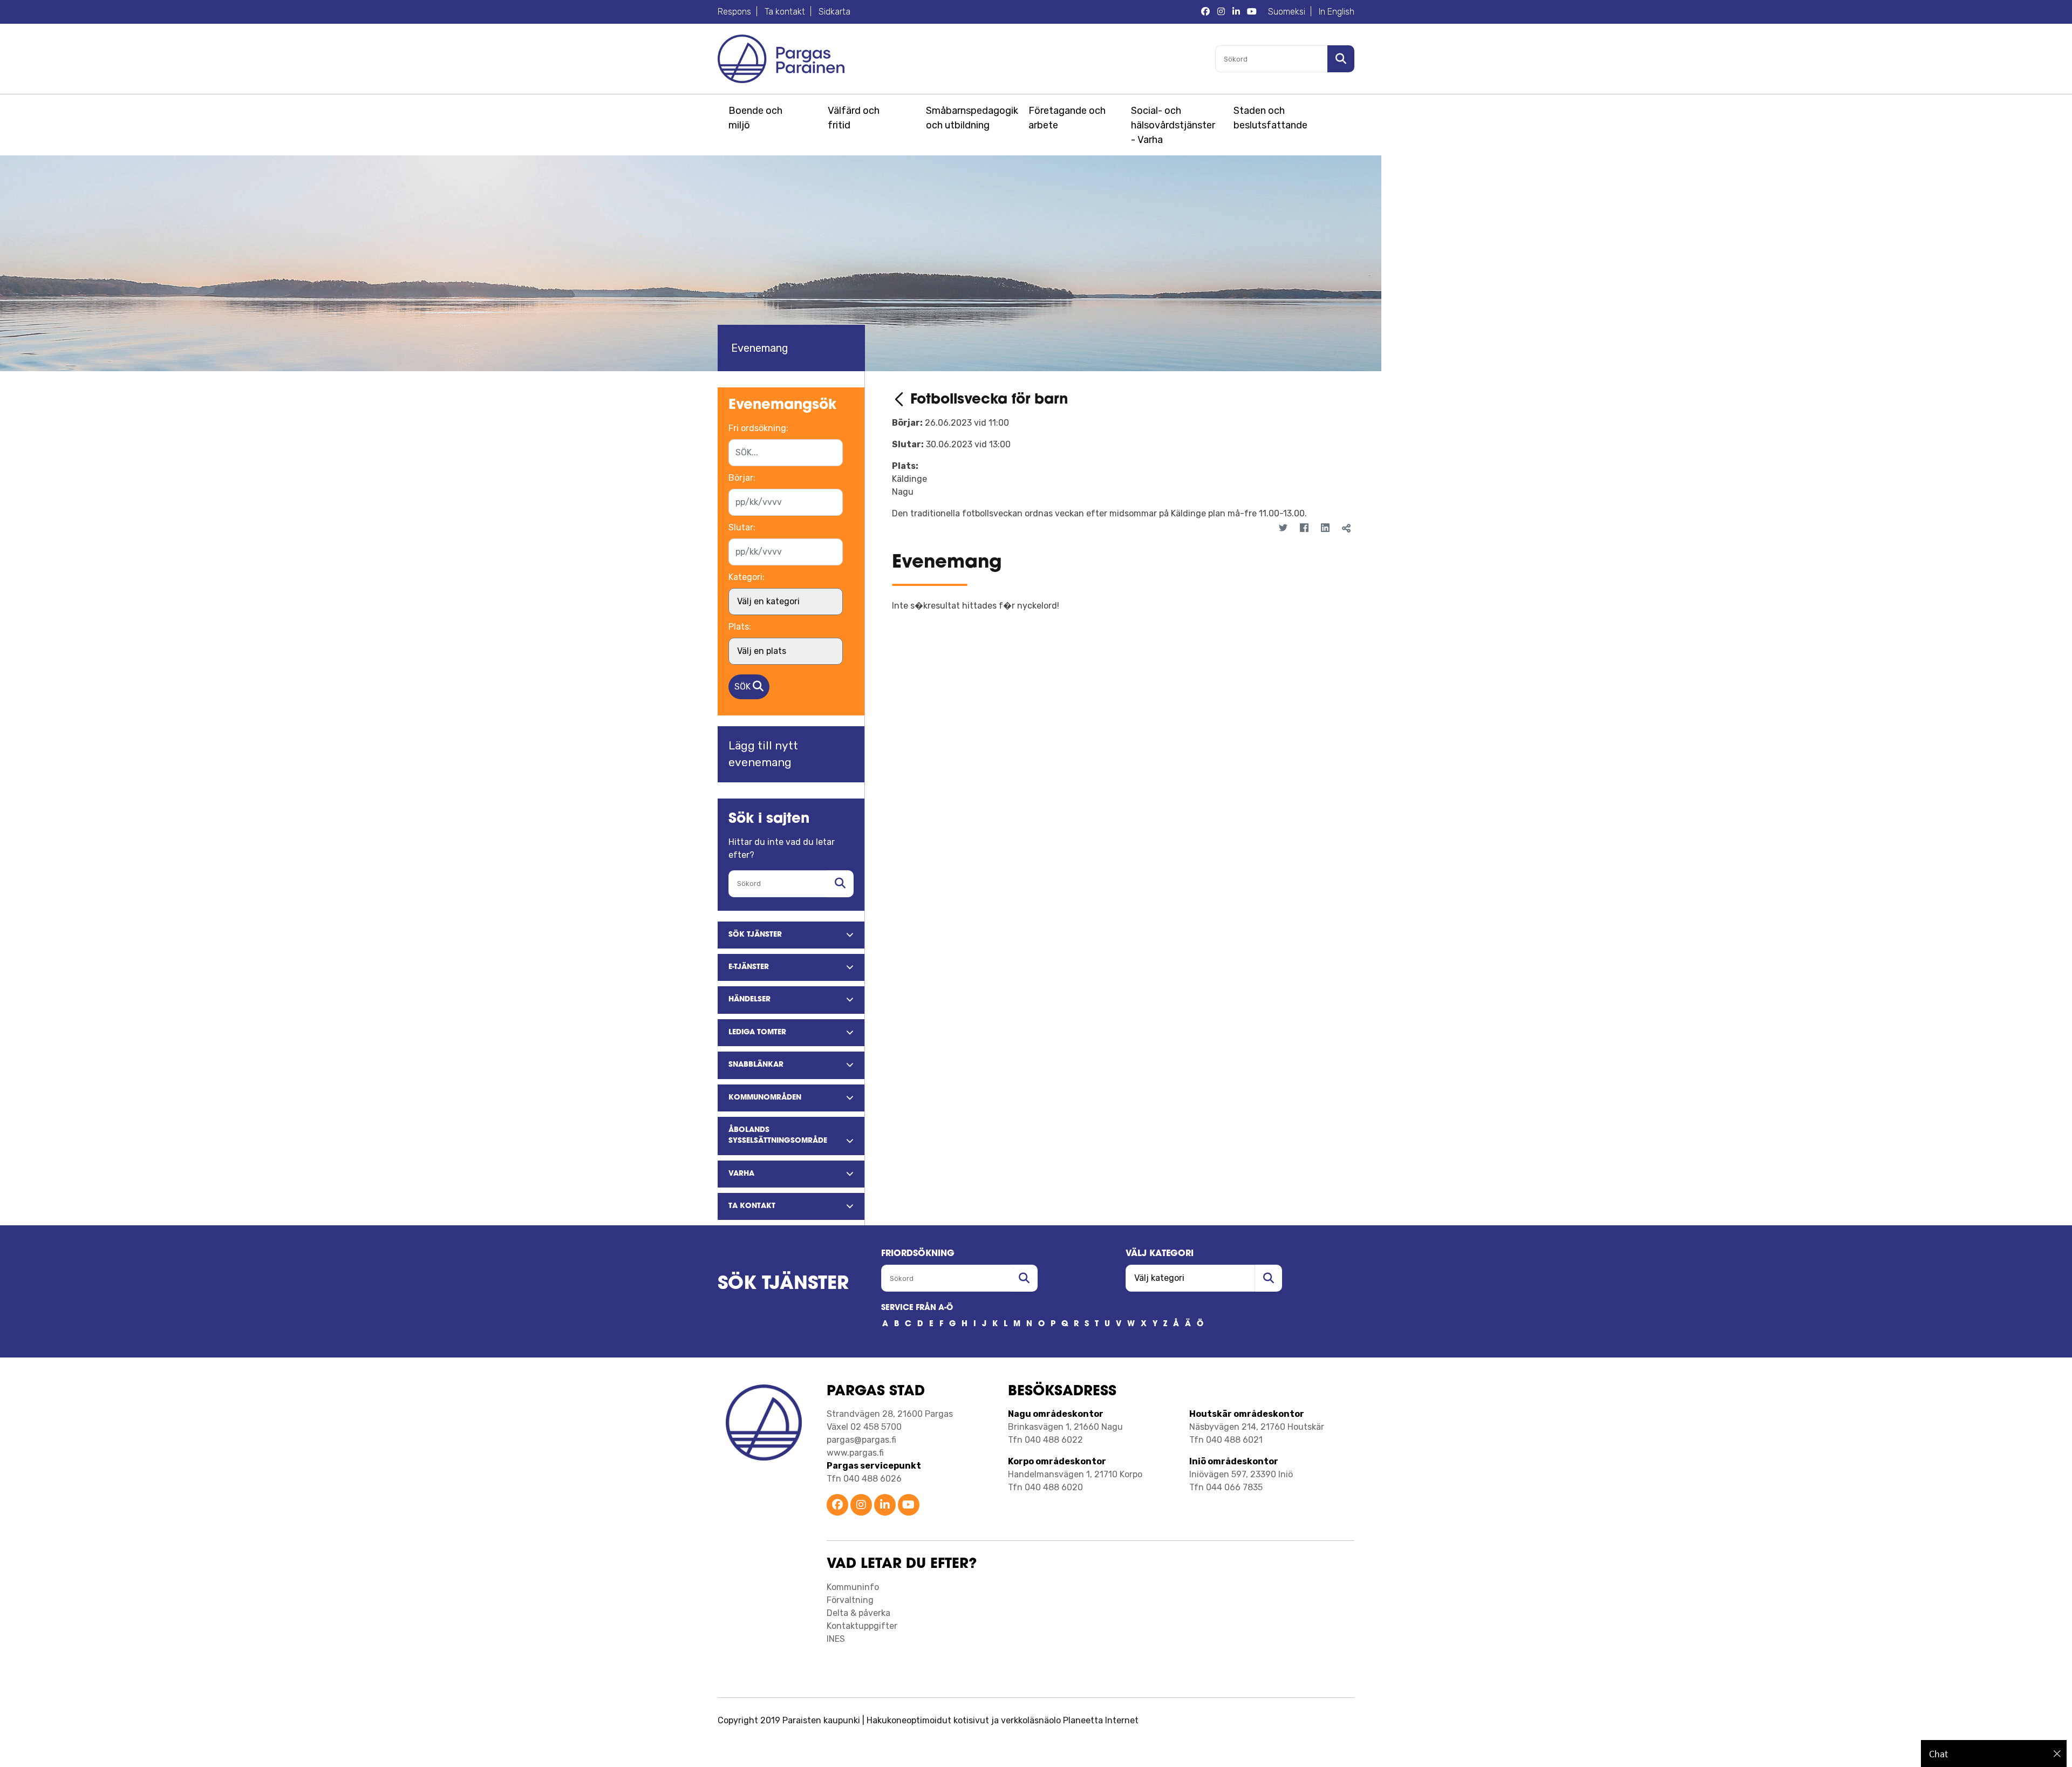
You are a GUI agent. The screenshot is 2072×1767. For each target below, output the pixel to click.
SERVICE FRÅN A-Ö (917, 1308)
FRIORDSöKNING (918, 1254)
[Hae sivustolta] (840, 884)
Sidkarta (834, 12)
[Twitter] (1283, 528)
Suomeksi (1287, 12)
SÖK (744, 687)
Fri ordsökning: (758, 428)
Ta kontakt (785, 12)
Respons (734, 12)
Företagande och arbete (1067, 118)
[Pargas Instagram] (1221, 12)
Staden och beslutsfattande (1270, 118)
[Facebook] (1304, 528)
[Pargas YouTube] (1252, 12)
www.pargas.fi (855, 1453)
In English (1337, 12)
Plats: (740, 627)
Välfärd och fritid (854, 118)
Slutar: (742, 527)
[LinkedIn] (1325, 528)
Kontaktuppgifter (862, 1626)
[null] (901, 400)
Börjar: (742, 478)
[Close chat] (2057, 1754)
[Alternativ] (1339, 548)
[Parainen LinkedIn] (885, 1506)
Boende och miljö (755, 118)
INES (836, 1639)
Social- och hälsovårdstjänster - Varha (1173, 125)
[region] (1994, 1754)
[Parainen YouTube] (909, 1506)
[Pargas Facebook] (1205, 12)
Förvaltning (850, 1600)
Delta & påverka (858, 1613)
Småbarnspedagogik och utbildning (970, 118)
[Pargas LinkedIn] (1236, 12)
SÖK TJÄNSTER (783, 1284)
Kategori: (747, 577)
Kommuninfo (853, 1587)
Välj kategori (1160, 1254)
